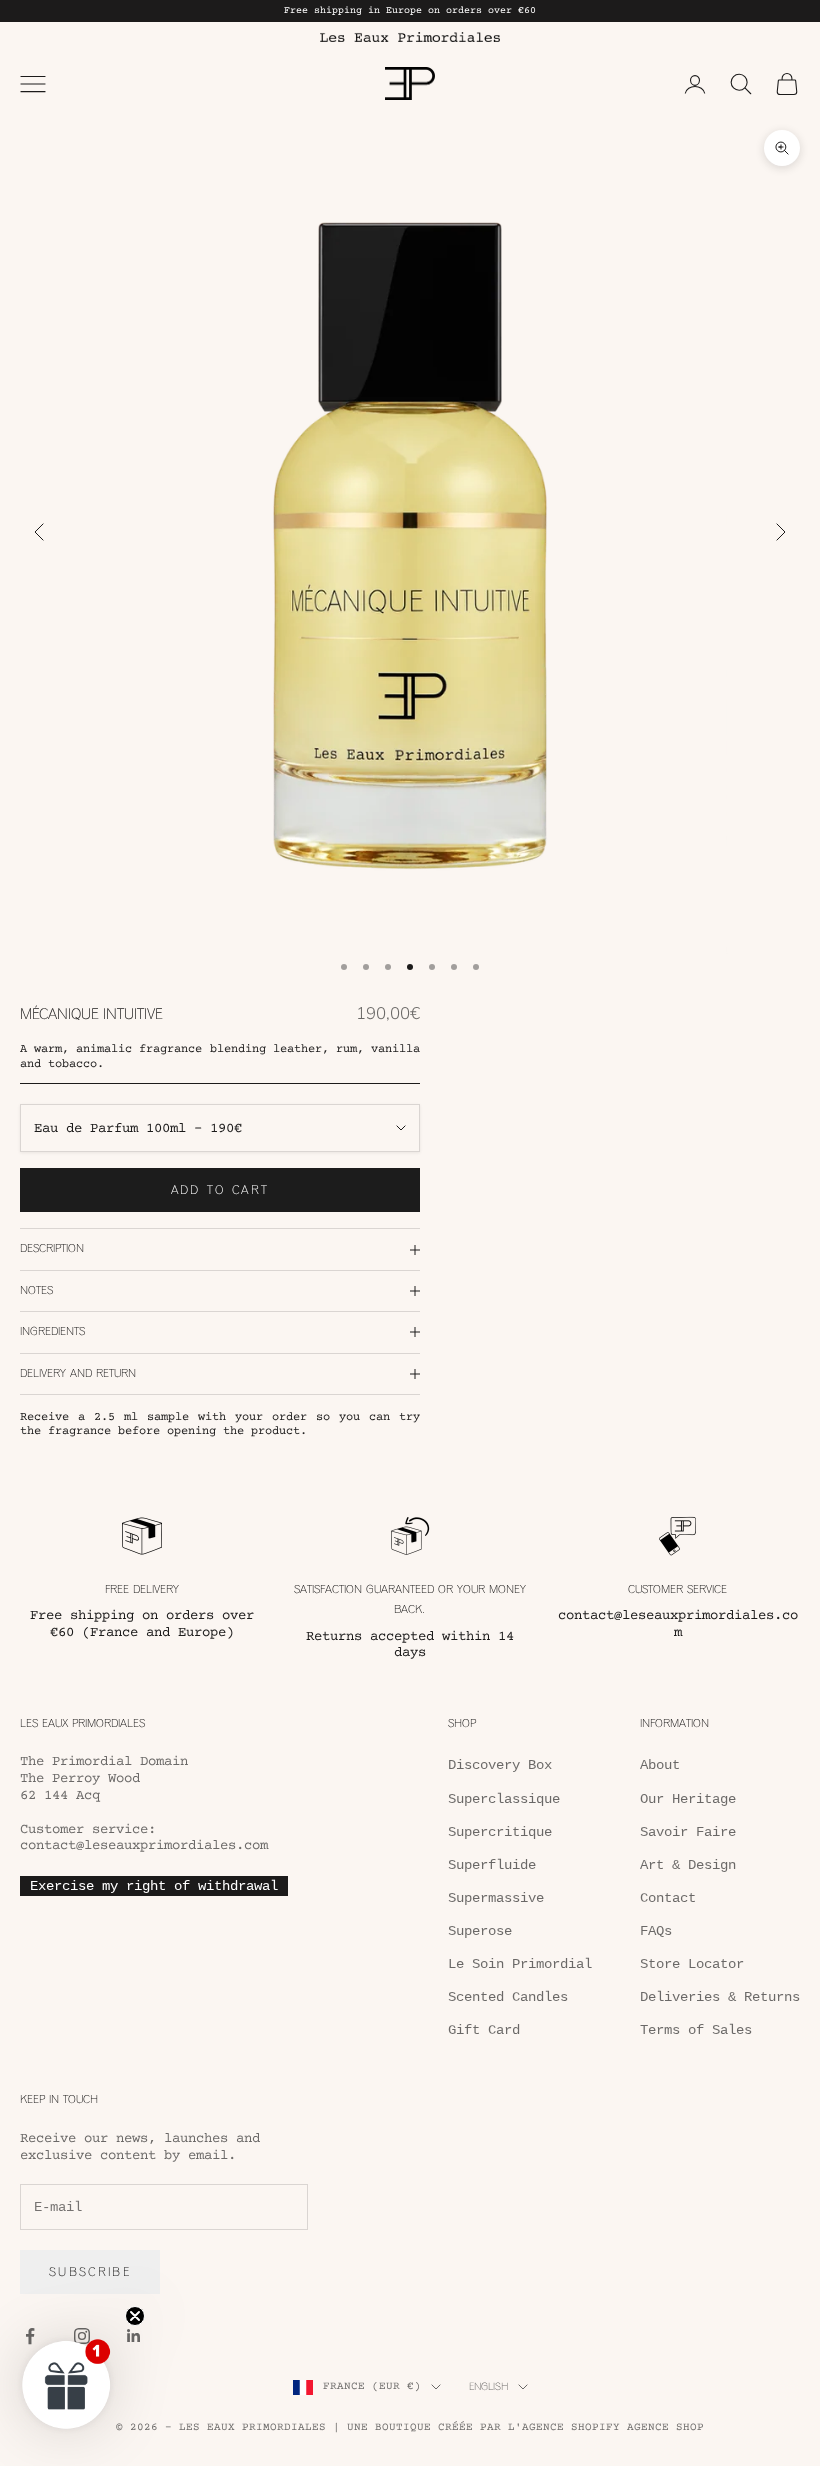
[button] (67, 2384)
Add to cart (220, 1190)
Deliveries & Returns (720, 1997)
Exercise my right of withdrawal (154, 1886)
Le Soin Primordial (520, 1964)
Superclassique (504, 1799)
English (488, 2387)
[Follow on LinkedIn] (134, 2336)
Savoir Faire (688, 1832)
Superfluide (492, 1865)
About (660, 1765)
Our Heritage (688, 1799)
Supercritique (500, 1832)
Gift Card (484, 2030)
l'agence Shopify (564, 2427)
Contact (668, 1898)
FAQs (656, 1931)
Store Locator (692, 1964)
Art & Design (688, 1865)
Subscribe (90, 2272)
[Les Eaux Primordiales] (410, 37)
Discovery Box (500, 1765)
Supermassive (496, 1898)
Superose (480, 1931)
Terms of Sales (696, 2030)
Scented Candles (508, 1997)
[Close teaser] (135, 2316)
